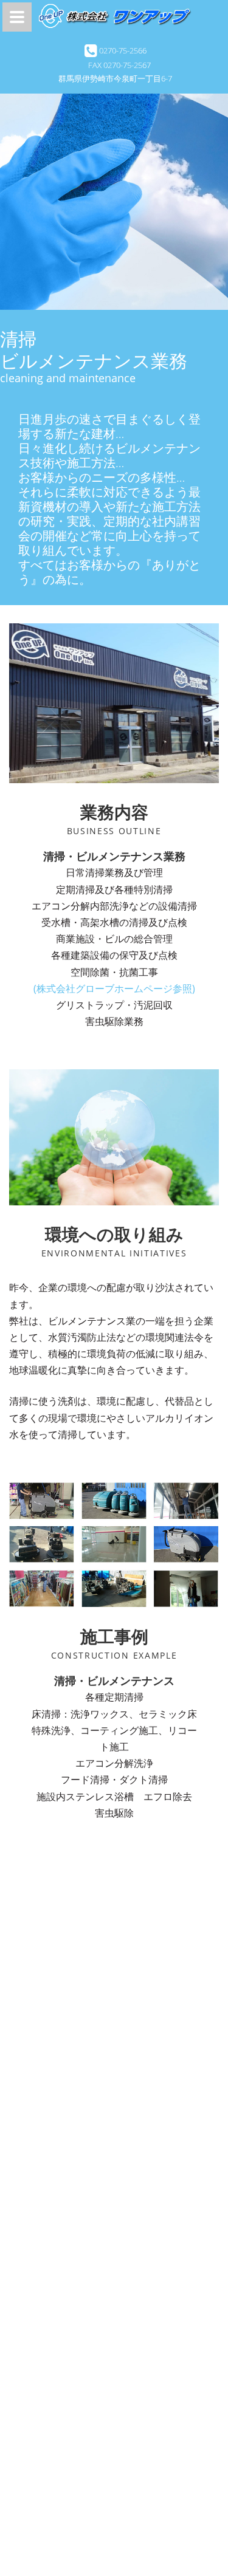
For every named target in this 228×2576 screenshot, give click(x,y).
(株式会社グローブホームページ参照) (114, 988)
